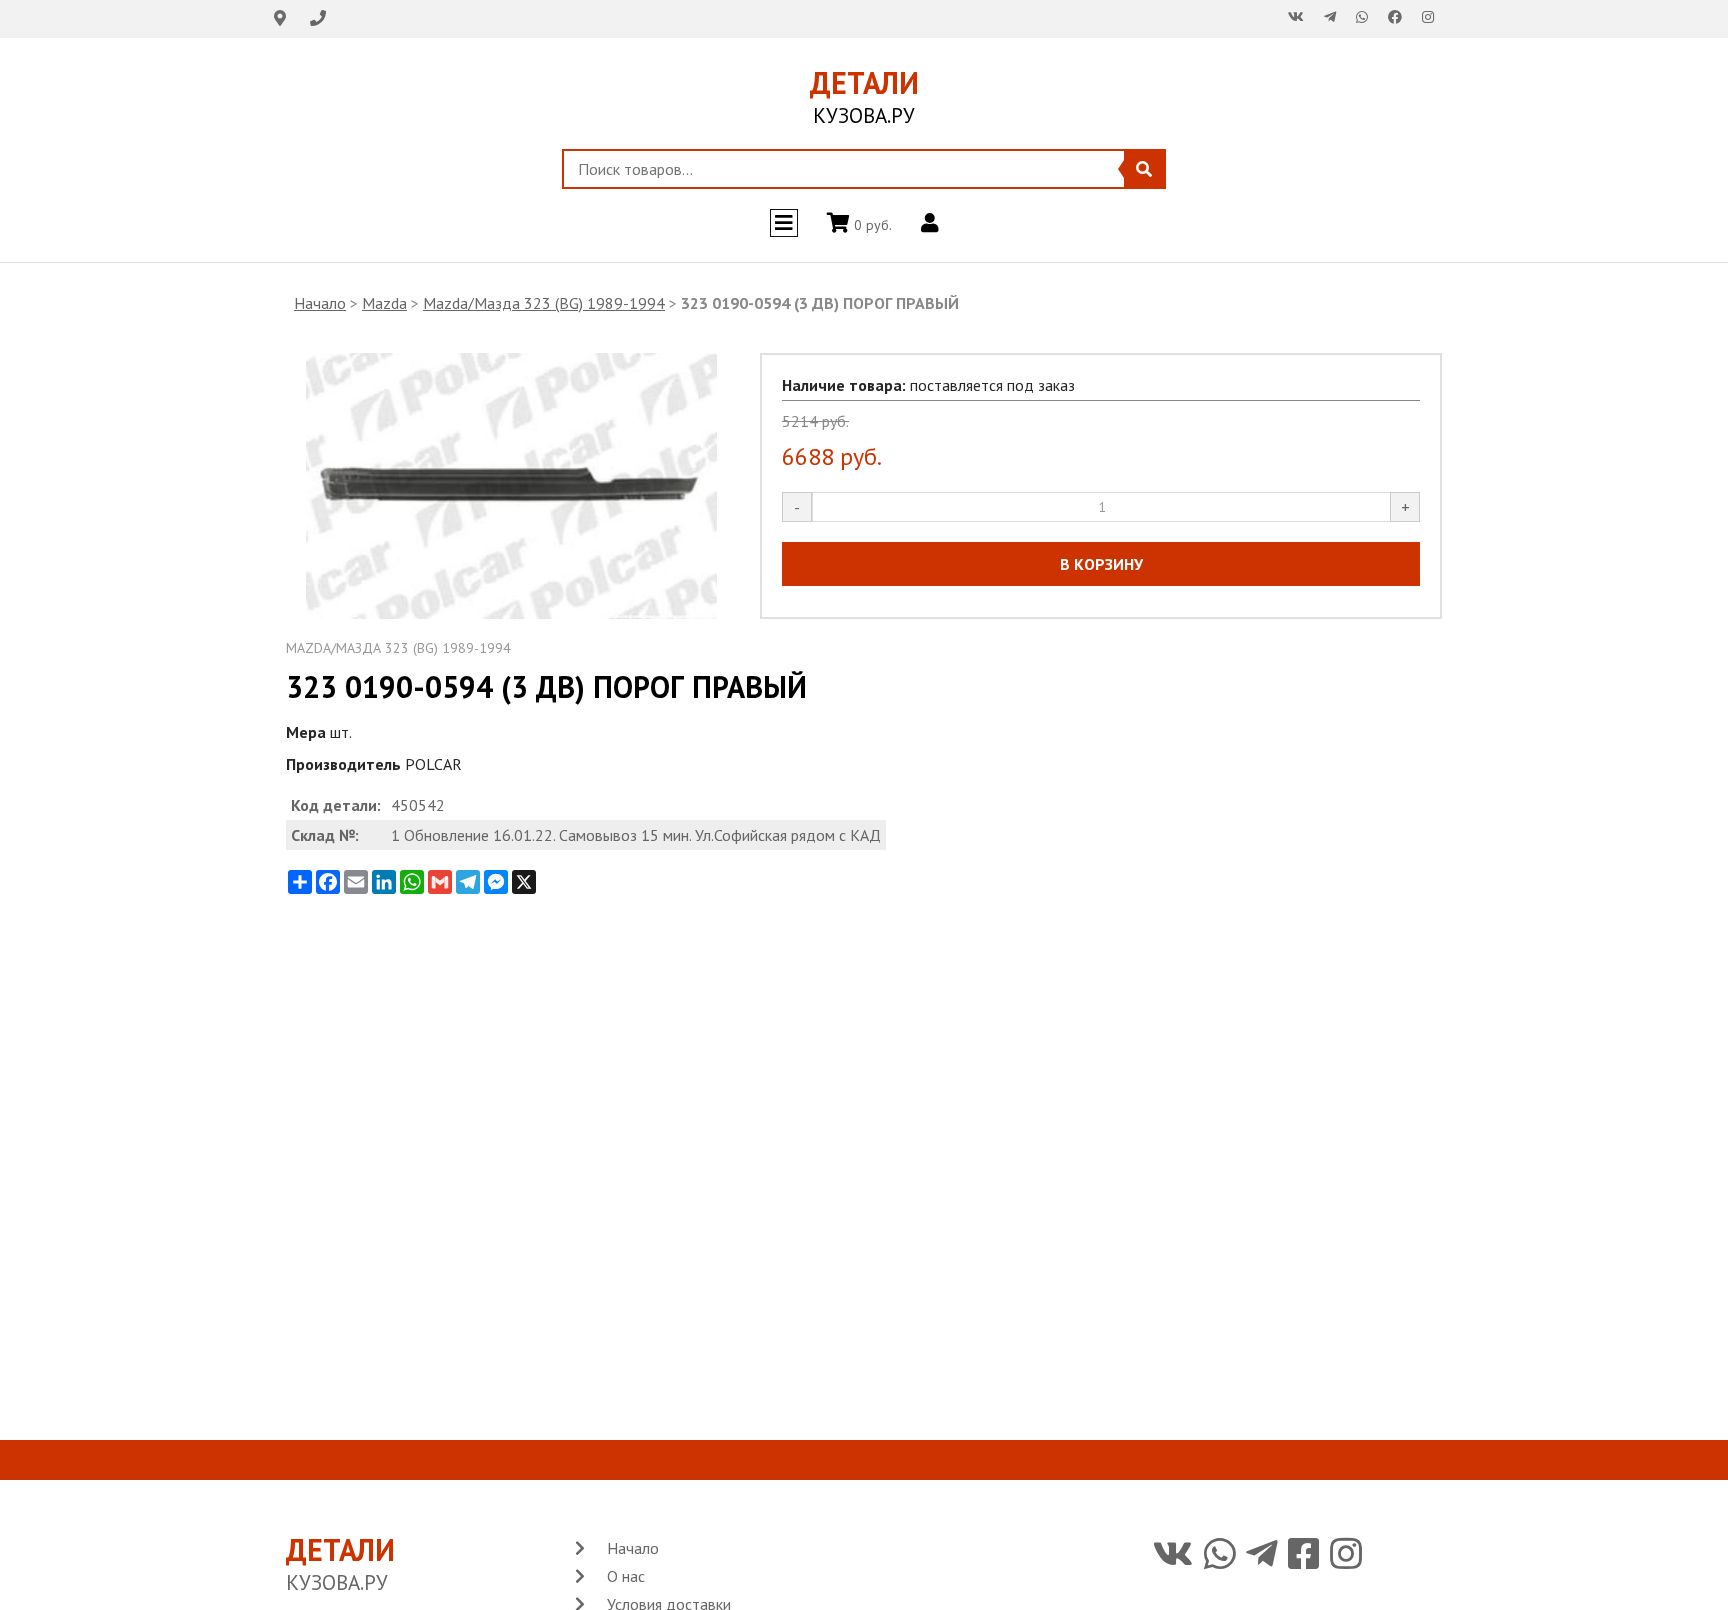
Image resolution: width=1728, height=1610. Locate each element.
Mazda (384, 303)
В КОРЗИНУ (1101, 564)
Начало (320, 303)
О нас (626, 1576)
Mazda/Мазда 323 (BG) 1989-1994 (544, 303)
